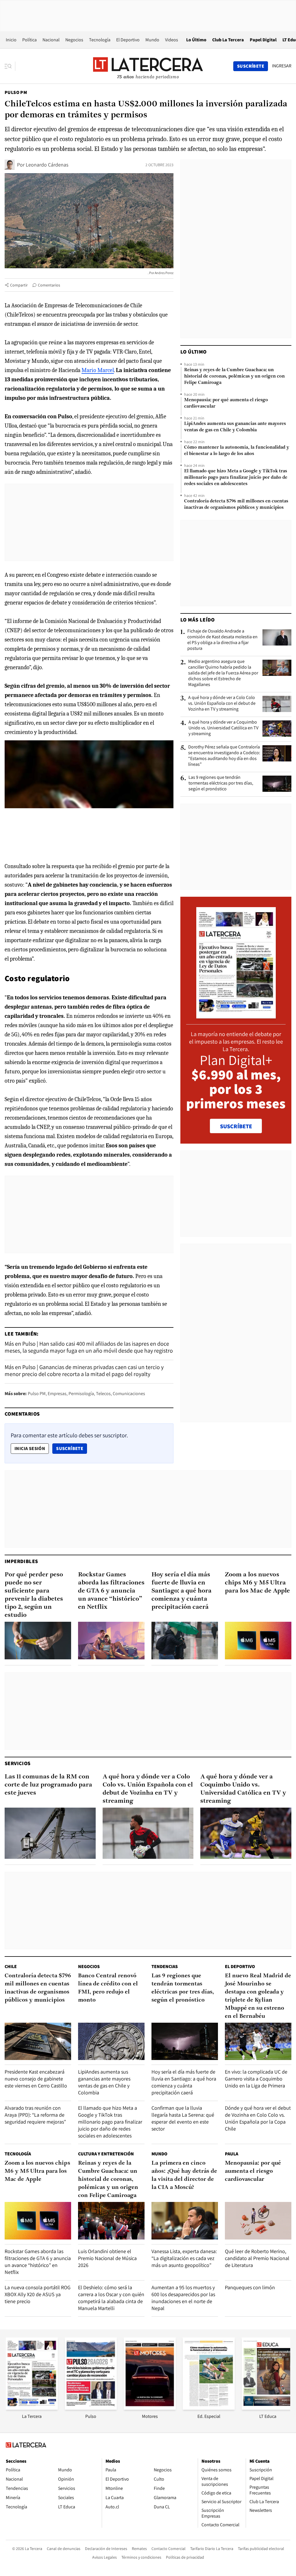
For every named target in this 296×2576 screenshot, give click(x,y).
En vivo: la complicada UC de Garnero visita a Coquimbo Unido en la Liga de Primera (256, 2079)
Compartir (19, 285)
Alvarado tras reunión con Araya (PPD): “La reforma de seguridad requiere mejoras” (35, 2115)
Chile (11, 1966)
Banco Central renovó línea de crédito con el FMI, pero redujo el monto (108, 1988)
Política (29, 40)
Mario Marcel (98, 370)
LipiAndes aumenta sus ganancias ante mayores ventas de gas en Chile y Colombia (235, 427)
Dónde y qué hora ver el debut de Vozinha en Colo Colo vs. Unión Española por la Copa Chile (258, 2118)
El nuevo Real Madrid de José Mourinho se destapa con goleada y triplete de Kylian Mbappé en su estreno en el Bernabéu (258, 1996)
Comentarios (49, 285)
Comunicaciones (129, 1394)
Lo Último (196, 40)
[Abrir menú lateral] (10, 66)
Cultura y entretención (106, 2154)
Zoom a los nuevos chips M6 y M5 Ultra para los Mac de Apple (257, 1583)
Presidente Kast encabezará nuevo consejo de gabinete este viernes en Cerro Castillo (36, 2079)
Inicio (11, 40)
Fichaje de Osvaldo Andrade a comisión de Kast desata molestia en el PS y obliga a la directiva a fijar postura (222, 640)
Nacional (51, 40)
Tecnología (100, 40)
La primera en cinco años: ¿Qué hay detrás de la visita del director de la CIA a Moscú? (184, 2175)
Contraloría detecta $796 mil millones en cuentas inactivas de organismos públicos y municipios (236, 504)
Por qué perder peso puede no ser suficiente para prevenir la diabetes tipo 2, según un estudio (34, 1595)
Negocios (74, 40)
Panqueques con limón (250, 2287)
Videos (172, 40)
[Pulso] (91, 2408)
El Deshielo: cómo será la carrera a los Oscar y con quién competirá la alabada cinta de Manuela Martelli (111, 2298)
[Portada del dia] (236, 1015)
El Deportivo (128, 40)
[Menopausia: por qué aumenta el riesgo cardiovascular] (258, 2221)
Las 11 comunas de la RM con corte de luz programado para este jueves (48, 1785)
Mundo (152, 40)
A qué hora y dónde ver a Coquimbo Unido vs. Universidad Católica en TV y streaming (223, 728)
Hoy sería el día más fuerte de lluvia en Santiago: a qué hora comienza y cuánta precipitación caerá (182, 1591)
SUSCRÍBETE (236, 1126)
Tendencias (165, 1966)
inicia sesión (30, 1448)
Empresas (57, 1394)
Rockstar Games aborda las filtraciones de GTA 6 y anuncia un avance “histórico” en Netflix (111, 1591)
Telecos (103, 1394)
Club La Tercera (228, 40)
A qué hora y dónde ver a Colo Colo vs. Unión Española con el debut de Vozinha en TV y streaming (222, 703)
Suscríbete (71, 1448)
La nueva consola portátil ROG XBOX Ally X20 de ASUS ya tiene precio (38, 2294)
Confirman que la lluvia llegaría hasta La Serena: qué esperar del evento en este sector (183, 2118)
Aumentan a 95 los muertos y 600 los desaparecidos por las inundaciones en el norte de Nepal (183, 2298)
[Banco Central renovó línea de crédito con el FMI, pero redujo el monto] (111, 2041)
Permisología (81, 1394)
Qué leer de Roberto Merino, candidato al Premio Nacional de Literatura (257, 2258)
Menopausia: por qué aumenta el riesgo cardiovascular (226, 403)
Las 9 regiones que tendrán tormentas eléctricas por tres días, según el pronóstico (221, 783)
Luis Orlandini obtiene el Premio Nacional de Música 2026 (107, 2258)
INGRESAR (282, 66)
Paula (232, 2154)
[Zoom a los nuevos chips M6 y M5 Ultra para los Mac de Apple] (258, 1640)
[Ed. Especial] (209, 2408)
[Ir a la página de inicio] (148, 66)
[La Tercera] (32, 2408)
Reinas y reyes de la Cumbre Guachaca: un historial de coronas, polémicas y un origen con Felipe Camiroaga (234, 376)
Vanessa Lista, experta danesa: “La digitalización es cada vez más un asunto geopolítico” (184, 2258)
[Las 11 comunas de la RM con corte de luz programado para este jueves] (50, 1833)
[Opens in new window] (150, 2408)
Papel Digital (263, 40)
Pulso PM (16, 92)
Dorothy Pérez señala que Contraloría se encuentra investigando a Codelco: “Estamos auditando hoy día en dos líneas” (224, 756)
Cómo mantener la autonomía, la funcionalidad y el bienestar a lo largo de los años (237, 451)
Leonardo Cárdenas (47, 165)
